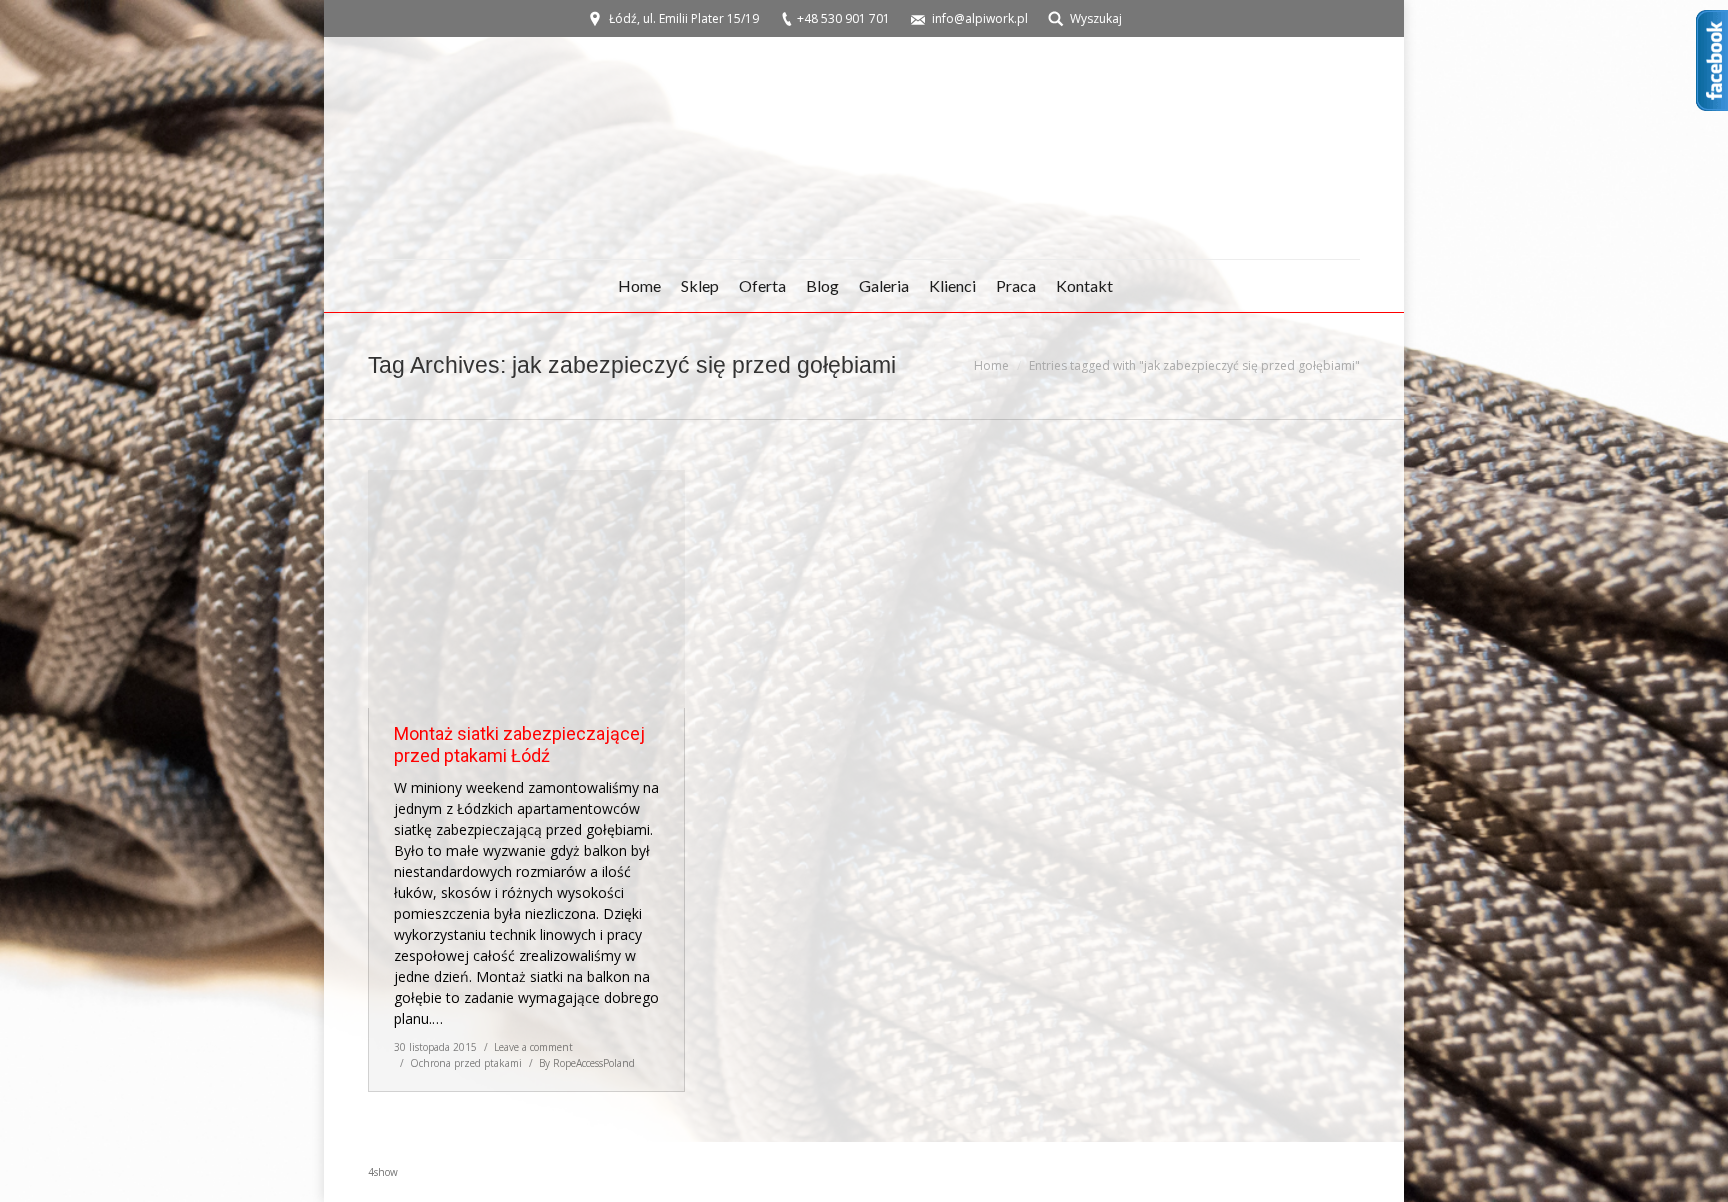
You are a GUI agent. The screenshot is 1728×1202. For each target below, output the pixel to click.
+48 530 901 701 (843, 18)
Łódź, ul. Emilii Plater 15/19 (684, 18)
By (587, 1063)
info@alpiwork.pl (980, 18)
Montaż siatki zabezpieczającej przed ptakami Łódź (519, 744)
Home (991, 365)
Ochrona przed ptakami (466, 1063)
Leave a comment (533, 1047)
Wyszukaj (1096, 18)
